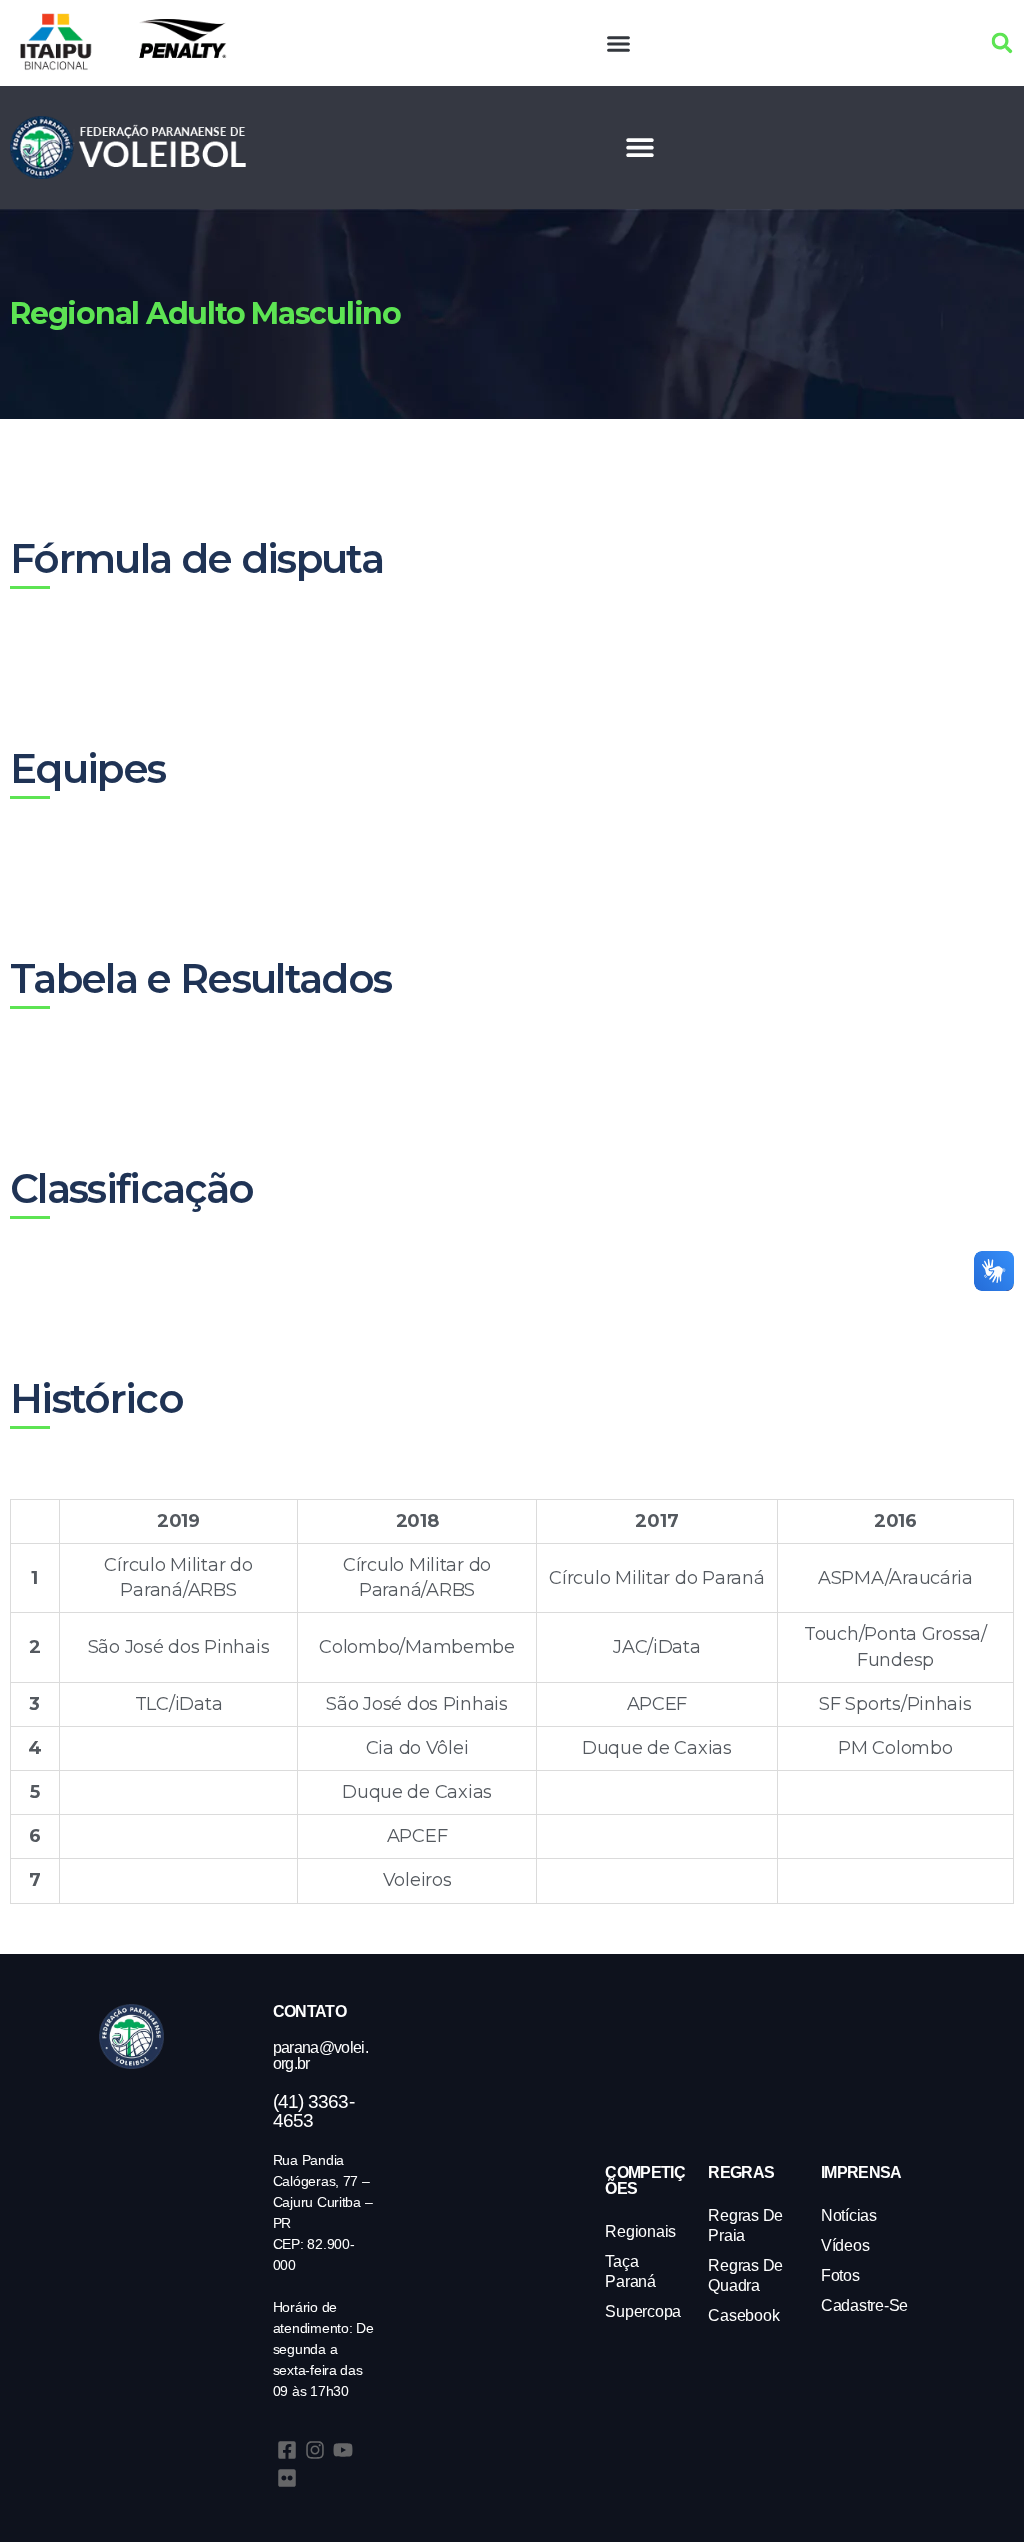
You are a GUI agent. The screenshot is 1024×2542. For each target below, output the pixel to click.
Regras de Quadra (745, 2275)
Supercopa (643, 2311)
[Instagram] (315, 2450)
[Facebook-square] (287, 2450)
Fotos (840, 2275)
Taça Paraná (630, 2271)
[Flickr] (287, 2478)
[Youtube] (343, 2450)
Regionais (640, 2231)
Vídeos (845, 2245)
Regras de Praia (745, 2225)
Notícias (849, 2215)
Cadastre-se (864, 2305)
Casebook (743, 2315)
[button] (619, 43)
